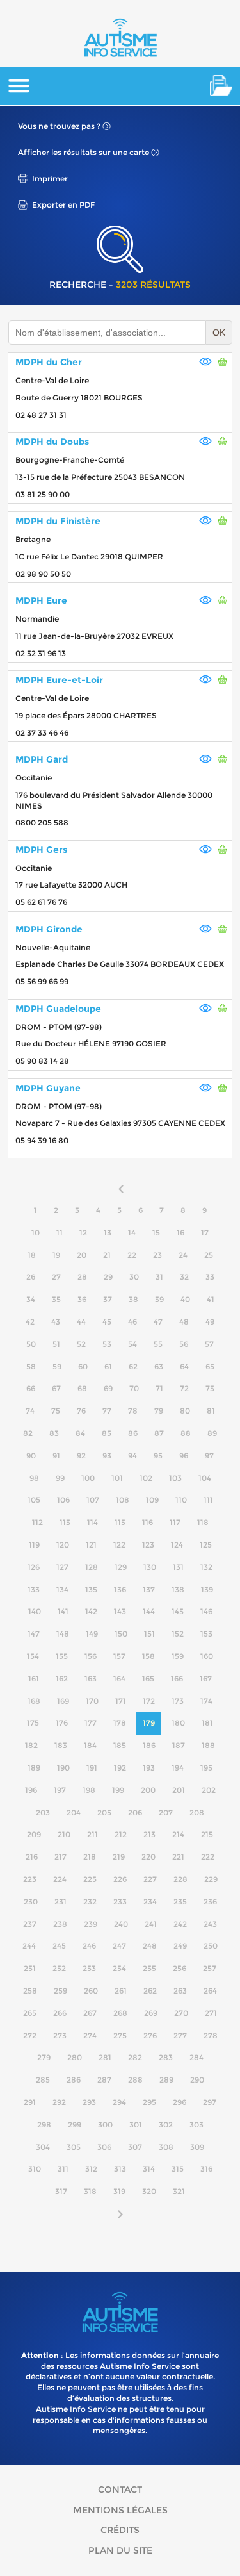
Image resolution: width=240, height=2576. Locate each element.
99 (60, 1478)
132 (206, 1567)
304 (43, 2147)
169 (63, 1701)
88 (186, 1433)
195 (206, 1768)
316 (206, 2169)
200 (148, 1790)
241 (151, 1924)
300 (105, 2125)
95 (158, 1456)
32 (184, 1277)
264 (210, 1991)
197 (60, 1790)
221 (178, 1857)
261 (121, 1991)
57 (209, 1344)
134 (62, 1589)
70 (134, 1388)
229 (211, 1879)
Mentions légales (120, 2510)
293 (89, 2102)
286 (74, 2080)
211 (92, 1834)
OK (219, 333)
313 (120, 2169)
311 (63, 2169)
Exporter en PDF (63, 205)
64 (184, 1366)
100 (88, 1478)
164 (119, 1679)
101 (117, 1478)
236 (210, 1902)
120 (63, 1545)
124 (177, 1545)
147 (34, 1634)
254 (119, 1968)
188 (208, 1745)
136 (120, 1589)
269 (151, 2013)
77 (107, 1411)
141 (63, 1611)
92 (81, 1456)
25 (209, 1255)
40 (185, 1299)
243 (210, 1924)
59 (57, 1366)
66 (31, 1388)
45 (107, 1322)
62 (133, 1366)
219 (119, 1857)
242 (180, 1924)
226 (120, 1879)
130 (150, 1567)
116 (148, 1522)
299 (75, 2125)
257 (210, 1968)
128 (92, 1567)
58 (31, 1366)
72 (184, 1388)
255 (149, 1968)
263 (180, 1991)
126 (34, 1567)
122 (119, 1545)
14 (132, 1233)
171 (121, 1701)
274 (90, 2035)
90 (31, 1456)
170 (92, 1701)
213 (149, 1834)
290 (197, 2080)
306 (104, 2147)
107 (93, 1500)
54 (132, 1344)
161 (34, 1679)
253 (89, 1968)
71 (159, 1388)
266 (60, 2013)
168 (34, 1701)
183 (61, 1745)
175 (33, 1723)
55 (158, 1344)
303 (196, 2125)
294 (119, 2102)
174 (206, 1701)
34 (31, 1299)
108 (123, 1500)
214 (178, 1834)
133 (34, 1589)
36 (82, 1299)
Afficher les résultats (84, 152)
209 (34, 1834)
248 (150, 1946)
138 (178, 1589)
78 (133, 1411)
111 (208, 1500)
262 (150, 1991)
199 (118, 1790)
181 (207, 1723)
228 (180, 1879)
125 (206, 1545)
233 (120, 1902)
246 (89, 1946)
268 (120, 2013)
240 (121, 1924)
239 (91, 1924)
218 (90, 1857)
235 (180, 1902)
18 (32, 1255)
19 (56, 1255)
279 (44, 2057)
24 (183, 1255)
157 (119, 1656)
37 (108, 1299)
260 (91, 1991)
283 (166, 2057)
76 (81, 1411)
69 (108, 1388)
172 (149, 1701)
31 (159, 1277)
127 (62, 1567)
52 (81, 1344)
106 (63, 1500)
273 (60, 2035)
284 (196, 2057)
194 (178, 1768)
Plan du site (120, 2550)
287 (104, 2080)
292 (59, 2102)
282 (135, 2057)
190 (63, 1768)
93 (107, 1456)
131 (178, 1567)
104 (205, 1478)
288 (135, 2080)
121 (91, 1545)
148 (63, 1634)
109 (152, 1500)
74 (30, 1411)
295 (149, 2102)
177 (91, 1723)
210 (64, 1834)
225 (90, 1879)
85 (107, 1433)
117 (175, 1522)
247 (119, 1946)
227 (150, 1879)
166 (177, 1679)
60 (83, 1366)
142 (91, 1611)
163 (91, 1679)
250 (211, 1946)
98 (34, 1478)
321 (179, 2191)
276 (150, 2035)
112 (37, 1522)
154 (33, 1656)
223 (30, 1879)
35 (56, 1299)
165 (148, 1679)
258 (30, 1991)
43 (56, 1322)
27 (56, 1277)
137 (149, 1589)
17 (205, 1233)
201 (179, 1790)
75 (56, 1411)
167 (206, 1679)
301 (136, 2125)
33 (210, 1277)
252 (59, 1968)
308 (166, 2147)
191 (92, 1768)
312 (91, 2169)
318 (90, 2191)
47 (158, 1322)
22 (132, 1255)
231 (60, 1902)
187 (179, 1745)
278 (211, 2035)
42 (30, 1322)
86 (133, 1433)
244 (29, 1946)
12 (83, 1233)
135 (91, 1589)
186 (149, 1745)
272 (30, 2035)
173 (178, 1701)
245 (59, 1946)
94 (132, 1456)
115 (120, 1522)
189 (34, 1768)
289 (166, 2080)
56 (184, 1344)
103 (175, 1478)
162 (62, 1679)
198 (89, 1790)
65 (210, 1366)
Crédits (120, 2530)
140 (35, 1611)
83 (54, 1433)
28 (82, 1277)
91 (56, 1456)
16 (180, 1233)
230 (31, 1902)
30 (134, 1277)
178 (120, 1723)
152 (178, 1634)
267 (90, 2013)
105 (34, 1500)
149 (92, 1634)
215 (207, 1834)
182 (31, 1745)
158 (148, 1656)
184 (90, 1745)
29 (108, 1277)
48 (184, 1322)
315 (178, 2169)
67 (56, 1388)
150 (121, 1634)
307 (135, 2147)
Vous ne (59, 126)
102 (146, 1478)
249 (180, 1946)
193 (149, 1768)
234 (150, 1902)
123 (148, 1545)
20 (82, 1255)
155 (62, 1656)
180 (178, 1723)
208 (197, 1812)
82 (28, 1433)
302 (166, 2125)
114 (92, 1522)
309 (197, 2147)
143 (120, 1611)
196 (31, 1790)
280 (75, 2057)
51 (56, 1344)
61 (108, 1366)
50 (31, 1344)
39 (159, 1299)
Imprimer (50, 178)
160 (207, 1656)
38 (133, 1299)
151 (149, 1634)
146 (206, 1611)
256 (180, 1968)
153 (206, 1634)
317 (61, 2191)
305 (74, 2147)
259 (60, 1991)
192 (120, 1768)
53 (107, 1344)
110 (181, 1500)
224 (60, 1879)
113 (65, 1522)
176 (62, 1723)
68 (82, 1388)
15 (156, 1233)
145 (178, 1611)
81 (211, 1411)
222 (208, 1857)
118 (203, 1522)
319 (119, 2191)
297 (210, 2102)
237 (30, 1924)
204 (74, 1812)
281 (105, 2057)
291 (30, 2102)
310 (35, 2169)
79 (159, 1411)
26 (31, 1277)
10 (36, 1233)
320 (149, 2191)
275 (120, 2035)
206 (135, 1812)
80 (185, 1411)
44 (81, 1322)
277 (180, 2035)
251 (30, 1968)
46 (132, 1322)
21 (107, 1255)
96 (184, 1456)
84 (80, 1433)
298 (44, 2125)
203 (43, 1812)
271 (211, 2013)
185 (120, 1745)
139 (207, 1589)
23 (157, 1255)
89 (212, 1433)
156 (91, 1656)
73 (210, 1388)
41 (211, 1299)
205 (104, 1812)
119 (34, 1545)
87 (159, 1433)
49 (210, 1322)
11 (60, 1233)
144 (149, 1611)
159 (178, 1656)
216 (32, 1857)
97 (209, 1456)
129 (121, 1567)
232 (90, 1902)
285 (43, 2080)
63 (159, 1366)
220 (148, 1857)
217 (60, 1857)
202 (209, 1790)
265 (30, 2013)
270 (181, 2013)
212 (121, 1834)
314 (149, 2169)
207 (166, 1812)
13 (108, 1233)
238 (60, 1924)
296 (180, 2102)
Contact (120, 2489)
